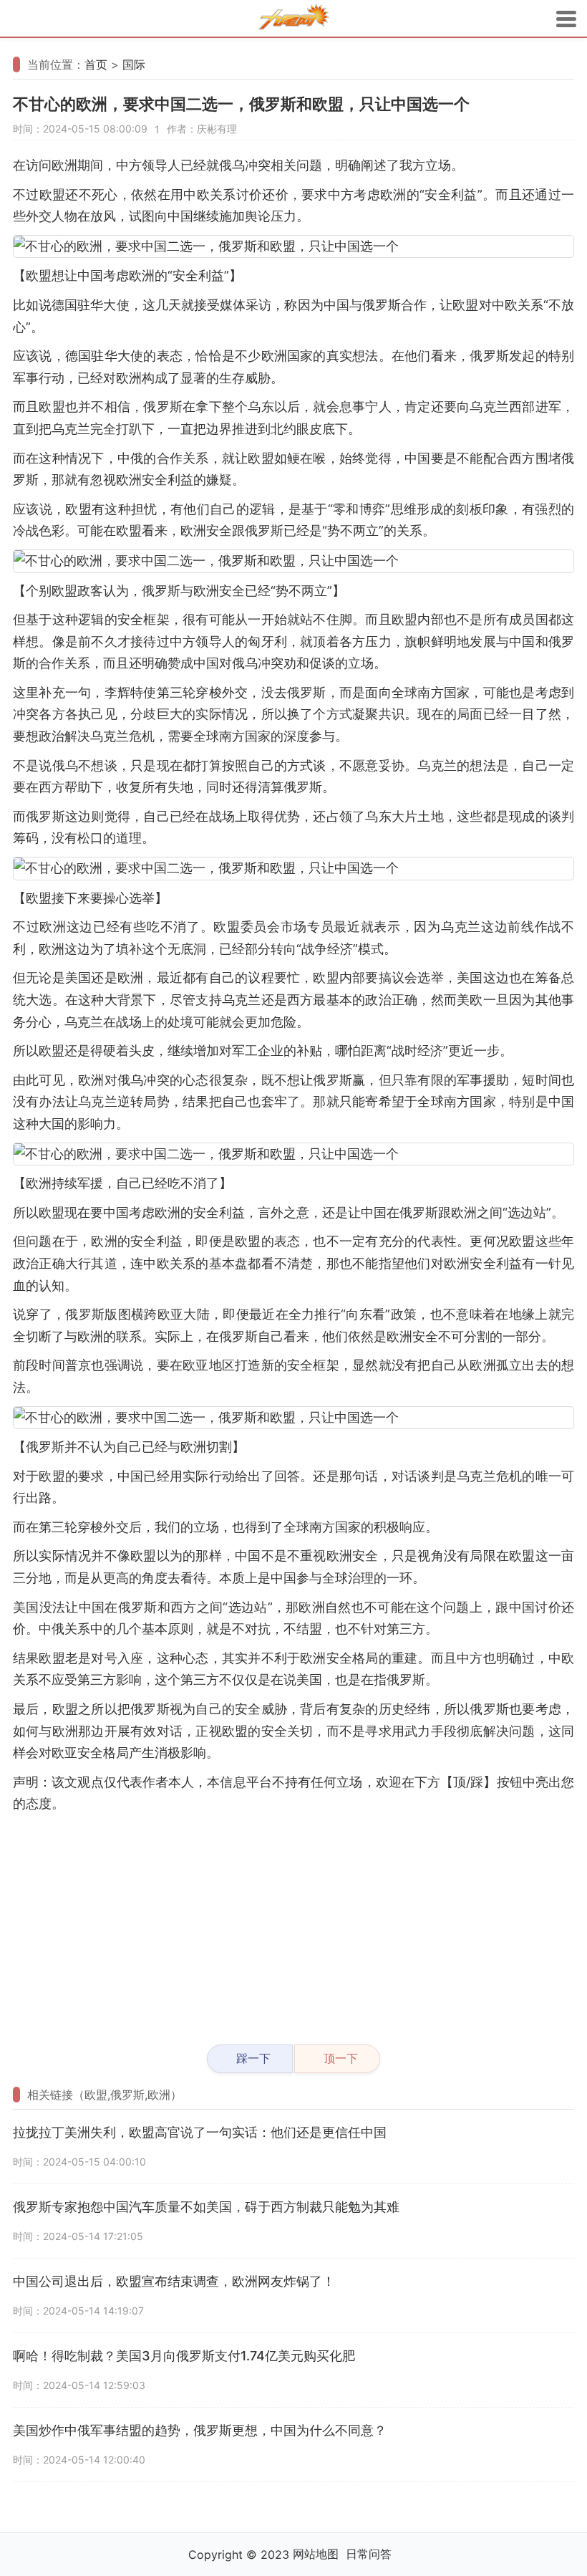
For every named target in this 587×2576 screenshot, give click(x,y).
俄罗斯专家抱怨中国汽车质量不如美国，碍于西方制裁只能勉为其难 (206, 2207)
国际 (134, 64)
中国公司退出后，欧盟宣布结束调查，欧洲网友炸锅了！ (174, 2281)
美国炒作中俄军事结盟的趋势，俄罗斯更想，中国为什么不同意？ (200, 2430)
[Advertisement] (293, 1923)
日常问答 (369, 2554)
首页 (96, 64)
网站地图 (316, 2554)
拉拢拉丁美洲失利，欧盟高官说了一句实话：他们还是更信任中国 (200, 2132)
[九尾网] (293, 19)
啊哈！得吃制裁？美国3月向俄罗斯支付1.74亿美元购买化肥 (184, 2356)
